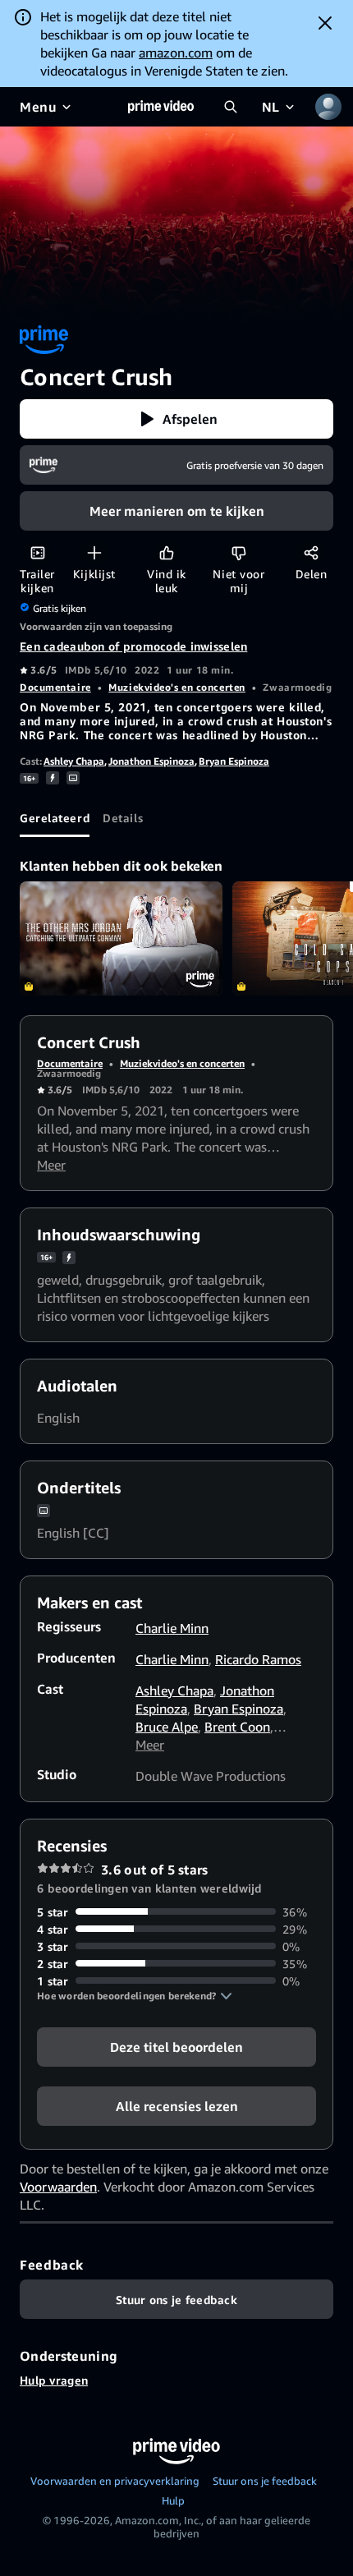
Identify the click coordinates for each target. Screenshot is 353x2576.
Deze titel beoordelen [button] (176, 2046)
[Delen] (311, 552)
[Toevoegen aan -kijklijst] (94, 552)
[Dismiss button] (325, 23)
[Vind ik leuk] (166, 552)
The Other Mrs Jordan (121, 938)
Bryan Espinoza (234, 761)
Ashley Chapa (74, 761)
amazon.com (176, 53)
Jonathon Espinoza (151, 761)
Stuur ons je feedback (265, 2481)
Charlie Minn (172, 1628)
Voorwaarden (58, 2187)
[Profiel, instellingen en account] (328, 107)
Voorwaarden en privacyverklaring (115, 2481)
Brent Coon (237, 1727)
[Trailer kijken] (37, 552)
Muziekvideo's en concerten (177, 687)
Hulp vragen (54, 2380)
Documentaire (55, 687)
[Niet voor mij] (238, 552)
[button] (176, 419)
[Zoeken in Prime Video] (231, 107)
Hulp (173, 2500)
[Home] (161, 107)
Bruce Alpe (167, 1727)
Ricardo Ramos (258, 1659)
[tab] (55, 817)
